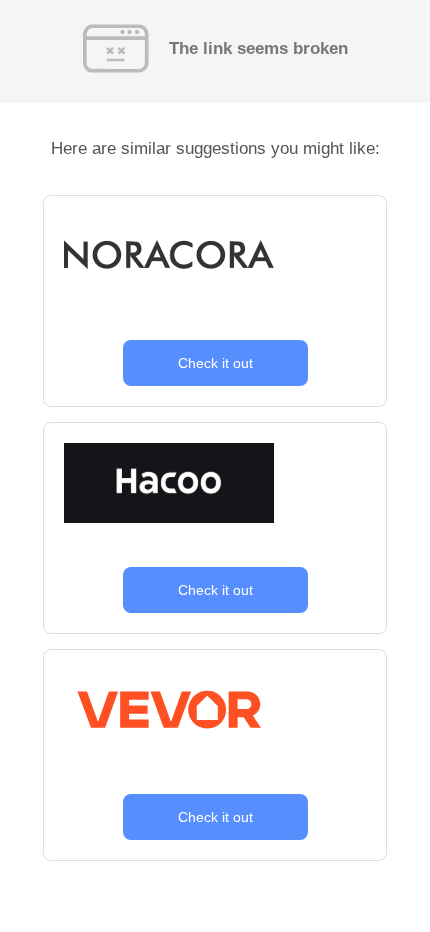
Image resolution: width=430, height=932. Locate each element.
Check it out (215, 363)
